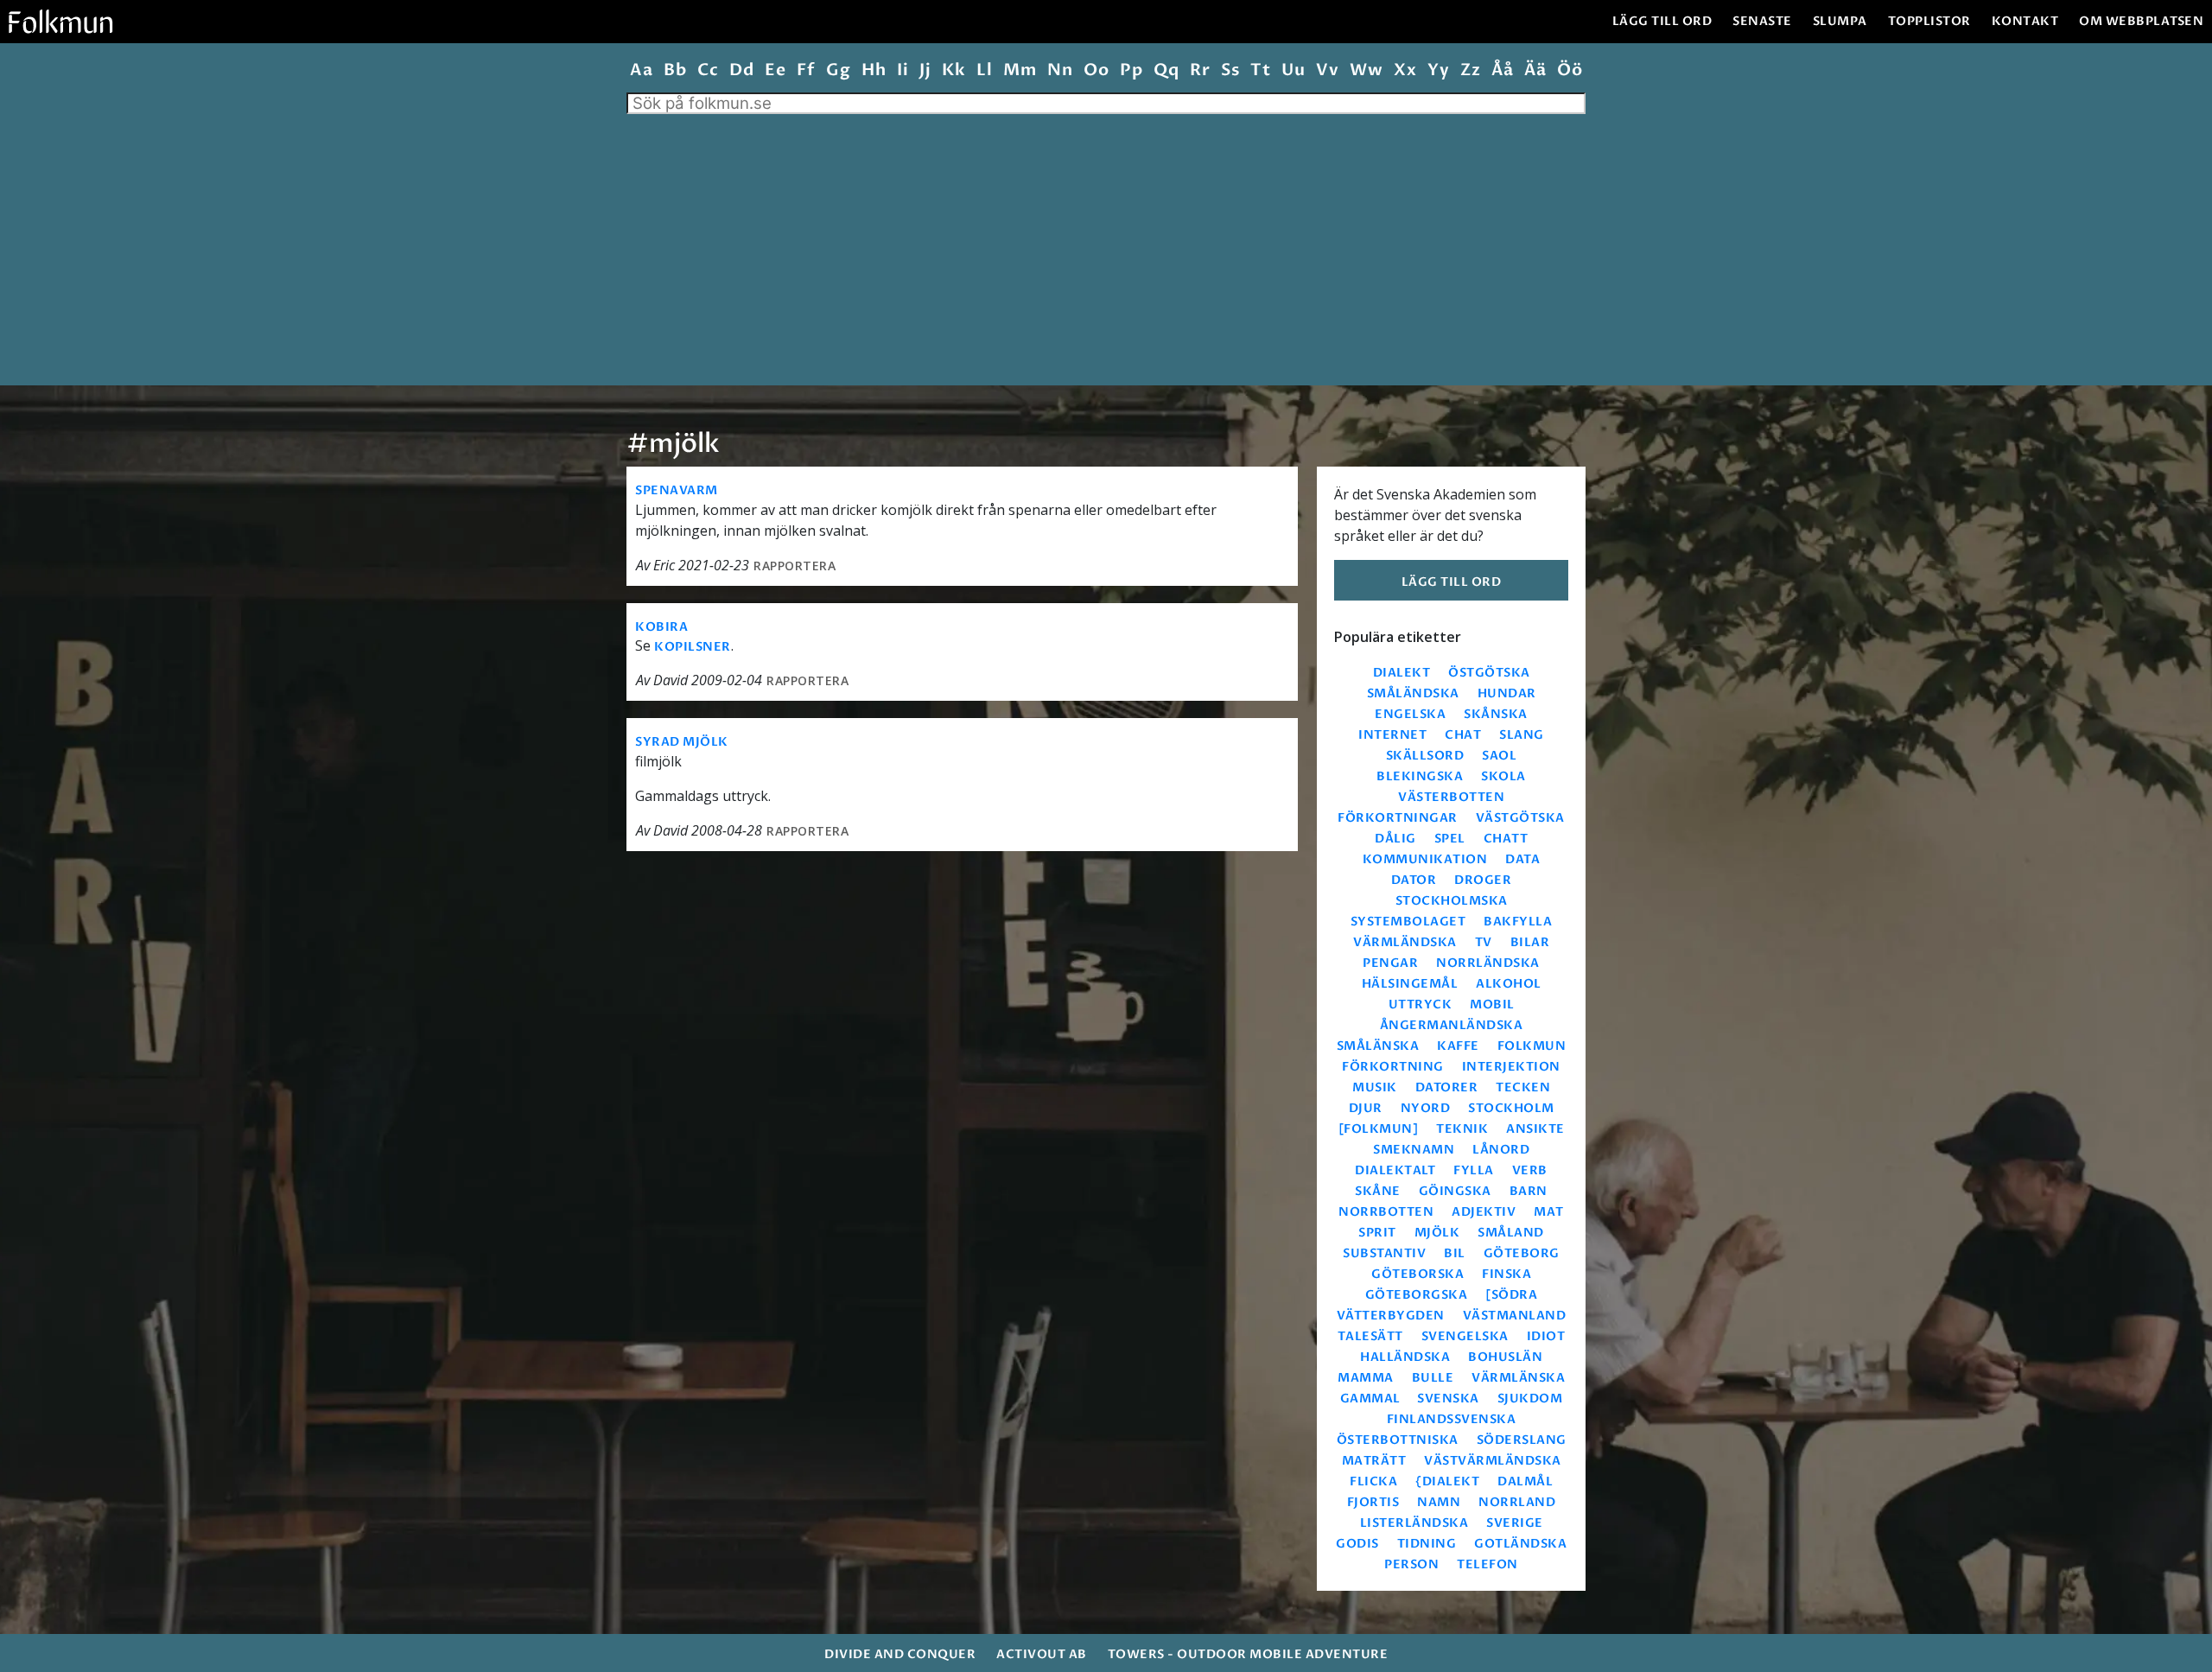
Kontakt (2025, 21)
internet (1392, 735)
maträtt (1374, 1461)
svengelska (1465, 1336)
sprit (1377, 1233)
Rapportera (795, 566)
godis (1357, 1544)
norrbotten (1386, 1212)
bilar (1530, 942)
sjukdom (1530, 1399)
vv (1327, 70)
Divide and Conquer (900, 1654)
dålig (1395, 839)
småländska (1413, 693)
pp (1131, 70)
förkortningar (1398, 818)
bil (1455, 1253)
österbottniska (1398, 1440)
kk (953, 70)
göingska (1455, 1191)
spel (1450, 839)
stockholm (1511, 1108)
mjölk (1437, 1233)
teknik (1462, 1129)
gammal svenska (1410, 1399)
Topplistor (1929, 21)
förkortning (1393, 1067)
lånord (1501, 1150)
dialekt (1402, 673)
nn (1060, 70)
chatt (1506, 839)
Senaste (1762, 21)
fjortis (1373, 1502)
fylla (1474, 1170)
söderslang (1522, 1440)
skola (1503, 776)
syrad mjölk (682, 742)
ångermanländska (1452, 1025)
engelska (1410, 714)
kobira (661, 627)
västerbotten (1451, 797)
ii (903, 70)
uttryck (1421, 1004)
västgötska (1520, 818)
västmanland (1515, 1316)
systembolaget (1408, 922)
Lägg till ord (1662, 21)
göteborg (1522, 1253)
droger (1483, 880)
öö (1570, 70)
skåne (1378, 1191)
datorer (1447, 1087)
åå (1502, 70)
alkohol (1509, 984)
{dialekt (1447, 1481)
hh (874, 70)
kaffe (1458, 1046)
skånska (1496, 714)
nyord (1426, 1108)
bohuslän (1505, 1357)
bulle (1433, 1378)
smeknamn (1414, 1150)
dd (741, 70)
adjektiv (1484, 1212)
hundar (1507, 693)
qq (1166, 70)
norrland (1517, 1502)
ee (775, 70)
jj (925, 70)
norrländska (1488, 963)
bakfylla (1518, 922)
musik (1375, 1087)
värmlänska (1518, 1378)
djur (1366, 1108)
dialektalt (1395, 1170)
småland (1511, 1233)
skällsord (1425, 756)
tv (1484, 942)
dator (1414, 880)
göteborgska (1417, 1295)
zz (1470, 70)
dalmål (1525, 1481)
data (1522, 859)
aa (641, 70)
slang (1522, 735)
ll (984, 70)
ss (1230, 70)
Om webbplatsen (2141, 21)
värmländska (1405, 942)
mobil (1492, 1004)
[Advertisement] (1106, 244)
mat (1549, 1212)
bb (675, 70)
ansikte (1535, 1129)
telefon (1487, 1564)
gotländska (1520, 1544)
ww (1366, 70)
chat (1463, 735)
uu (1293, 70)
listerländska (1414, 1523)
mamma (1366, 1378)
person (1411, 1564)
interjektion (1511, 1067)
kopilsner (693, 647)
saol (1499, 756)
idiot (1546, 1336)
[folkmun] (1379, 1129)
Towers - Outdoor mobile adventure (1248, 1654)
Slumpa (1840, 21)
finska (1506, 1274)
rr (1200, 70)
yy (1438, 70)
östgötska (1489, 673)
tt (1260, 70)
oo (1096, 70)
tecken (1523, 1087)
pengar (1390, 963)
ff (806, 70)
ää (1535, 70)
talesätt (1370, 1336)
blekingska (1420, 776)
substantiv (1384, 1253)
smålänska (1378, 1046)
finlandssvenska (1452, 1419)
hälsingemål (1410, 984)
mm (1020, 70)
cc (708, 70)
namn (1439, 1502)
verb (1530, 1170)
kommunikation (1425, 859)
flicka (1373, 1481)
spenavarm (677, 490)
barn (1529, 1191)
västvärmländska (1493, 1461)
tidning (1427, 1544)
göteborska (1417, 1274)
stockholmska (1452, 901)
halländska (1405, 1357)
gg (838, 70)
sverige (1515, 1523)
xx (1405, 70)
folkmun (1532, 1046)
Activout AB (1042, 1654)
